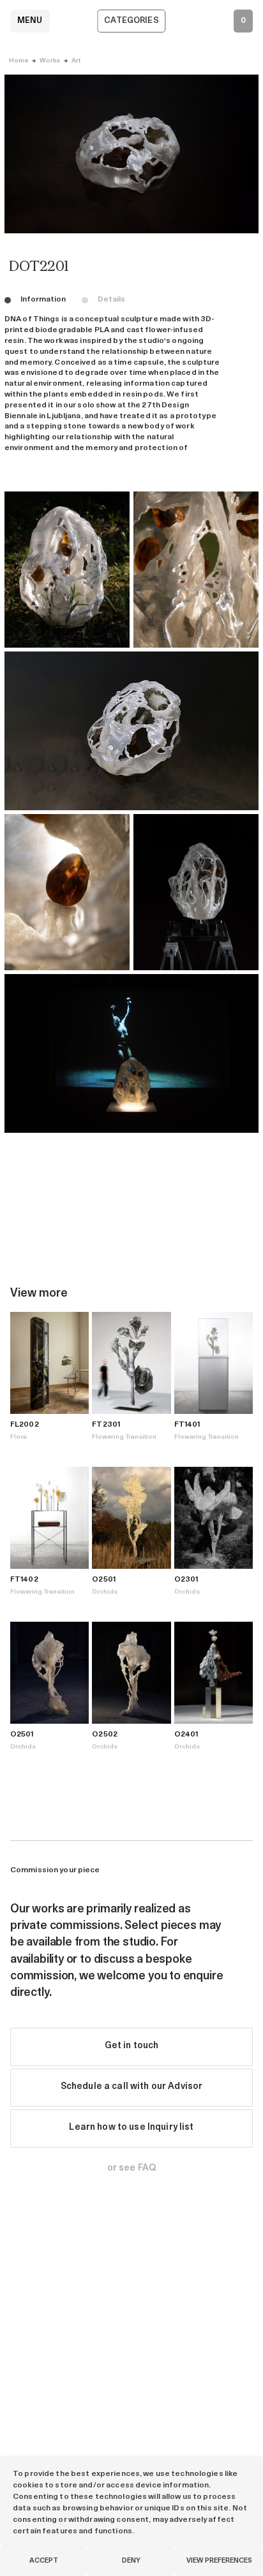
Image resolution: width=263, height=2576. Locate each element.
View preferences (219, 2561)
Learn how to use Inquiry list (131, 2128)
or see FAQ (131, 2168)
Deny (131, 2561)
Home (19, 61)
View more (39, 1294)
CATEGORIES (131, 21)
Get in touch (132, 2046)
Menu (30, 21)
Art (76, 61)
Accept (44, 2561)
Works (50, 61)
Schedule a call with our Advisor (131, 2087)
